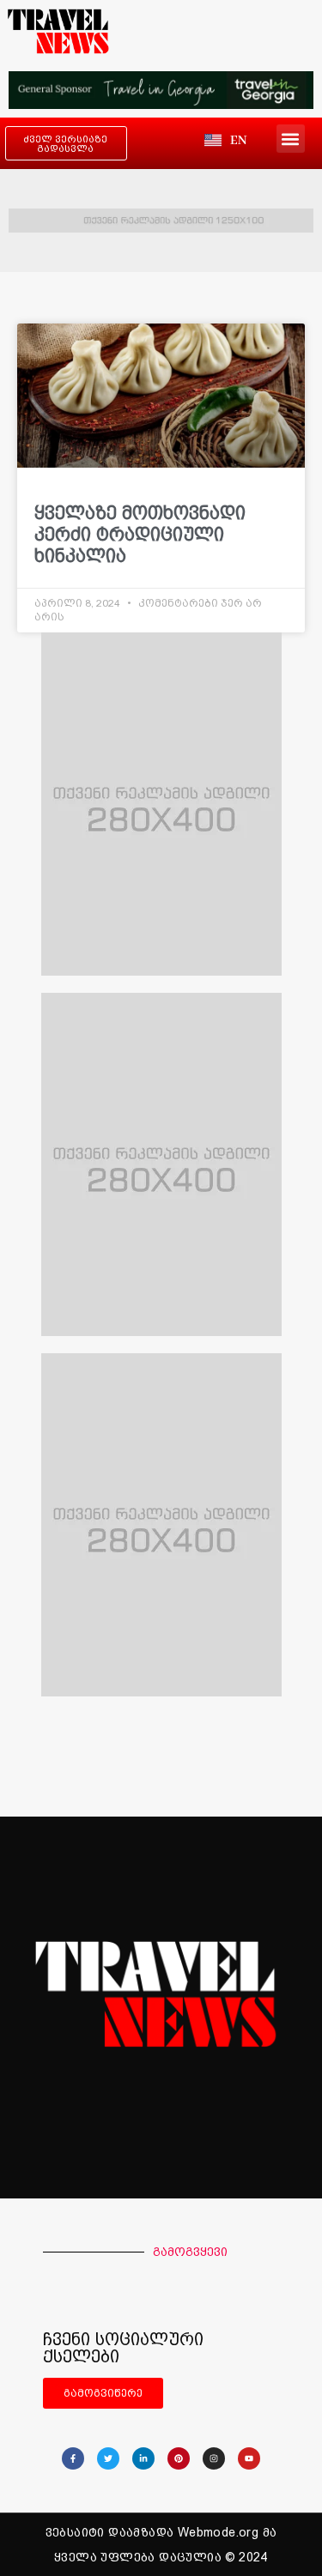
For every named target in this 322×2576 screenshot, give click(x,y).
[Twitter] (108, 2458)
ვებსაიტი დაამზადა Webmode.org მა (161, 2532)
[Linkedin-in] (143, 2458)
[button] (291, 139)
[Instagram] (214, 2458)
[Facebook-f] (73, 2458)
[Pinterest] (179, 2458)
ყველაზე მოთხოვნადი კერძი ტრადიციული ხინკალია (140, 534)
